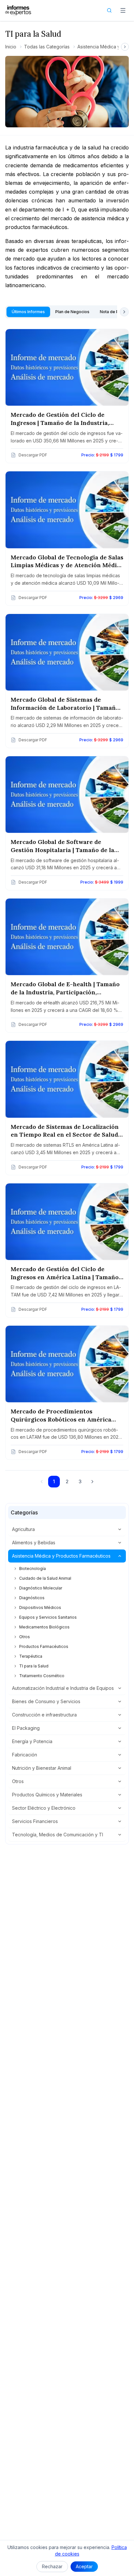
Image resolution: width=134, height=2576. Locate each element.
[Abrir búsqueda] (109, 10)
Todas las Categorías (47, 47)
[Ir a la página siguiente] (92, 1482)
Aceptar (84, 2566)
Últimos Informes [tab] (28, 312)
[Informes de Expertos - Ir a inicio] (18, 10)
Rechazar (52, 2566)
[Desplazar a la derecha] (125, 47)
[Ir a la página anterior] (42, 1482)
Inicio (11, 47)
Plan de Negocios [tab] (72, 312)
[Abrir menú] (123, 10)
